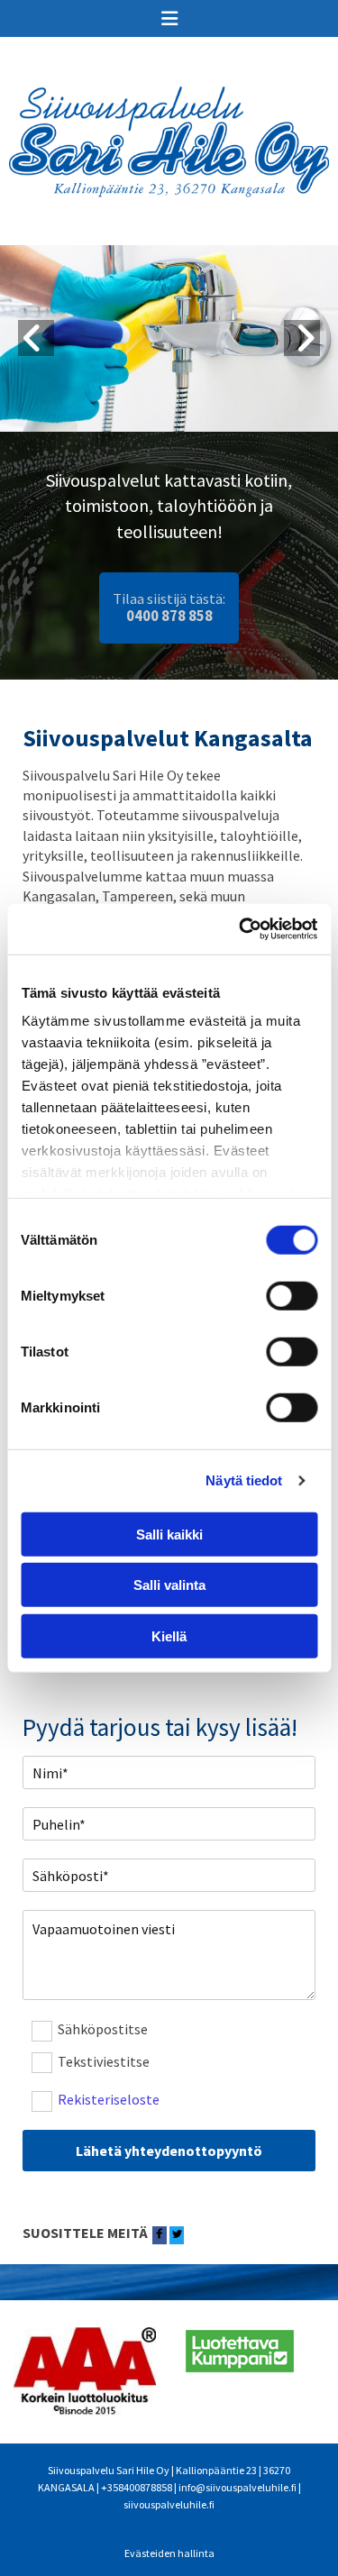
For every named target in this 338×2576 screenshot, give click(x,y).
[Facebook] (160, 2235)
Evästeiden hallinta (169, 2553)
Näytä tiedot (244, 1480)
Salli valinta (169, 1585)
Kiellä (169, 1635)
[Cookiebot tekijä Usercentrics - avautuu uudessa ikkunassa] (241, 929)
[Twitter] (177, 2235)
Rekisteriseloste (109, 2100)
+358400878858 (137, 2487)
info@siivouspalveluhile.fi (238, 2487)
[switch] (292, 1295)
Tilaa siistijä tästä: (169, 607)
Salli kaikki (169, 1534)
